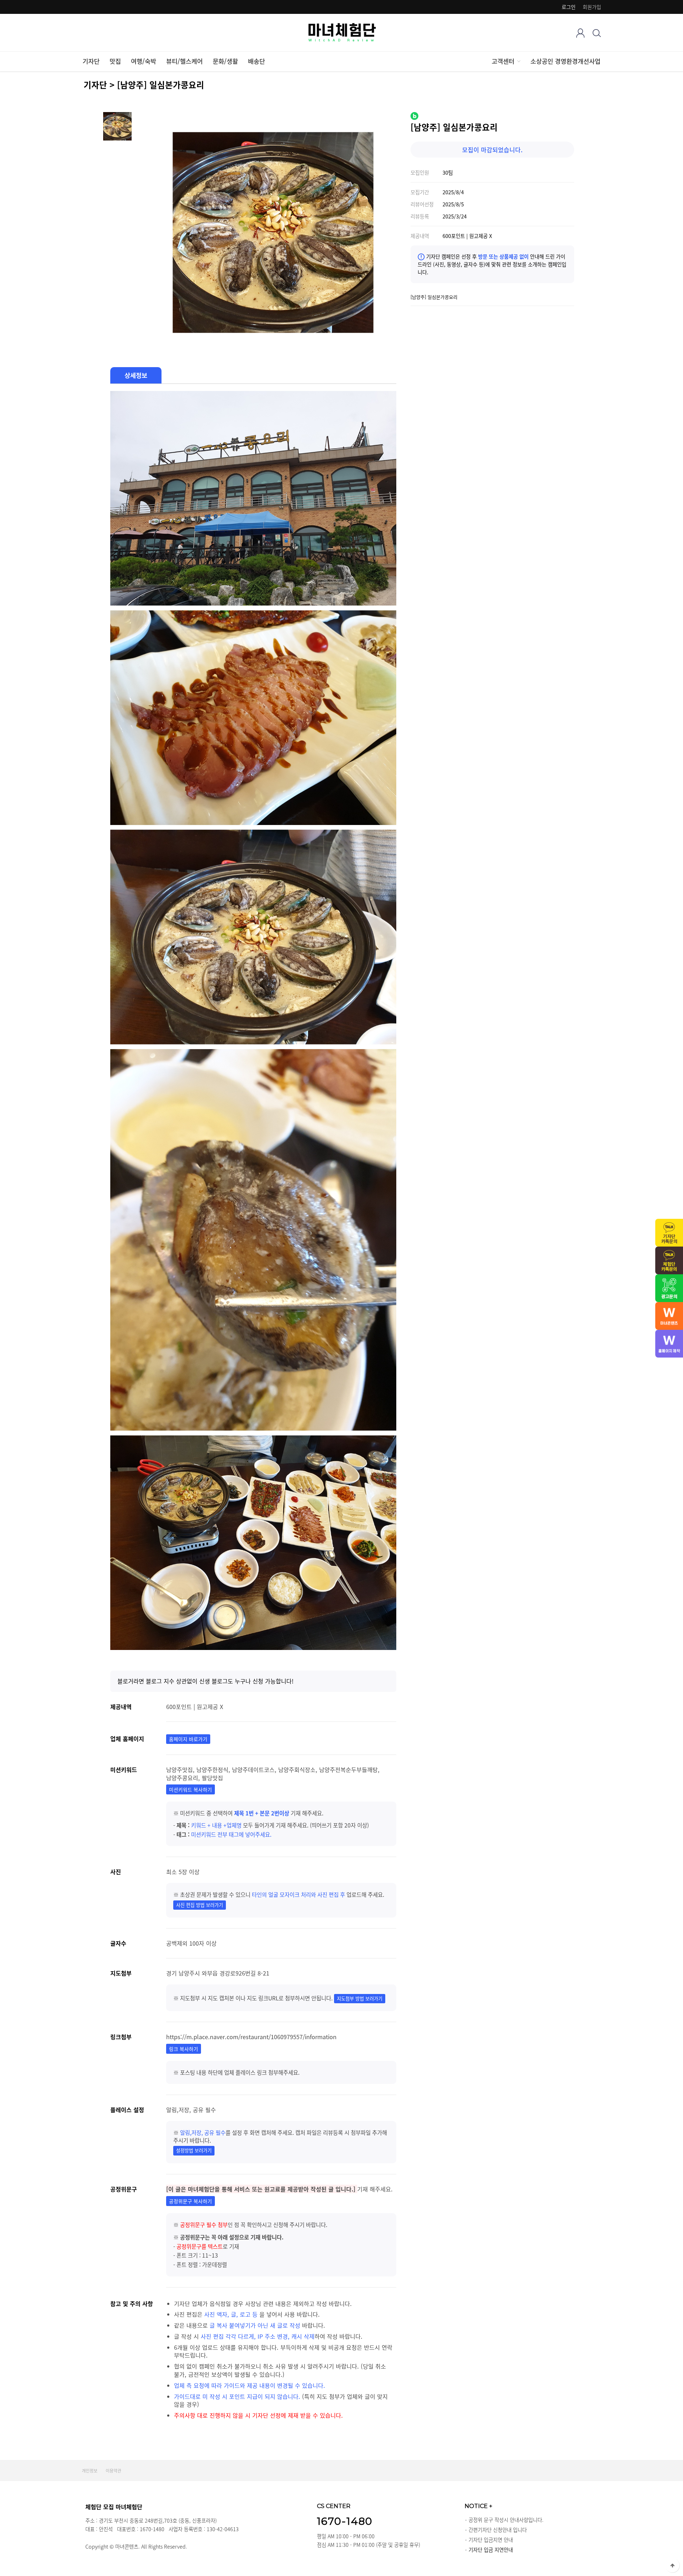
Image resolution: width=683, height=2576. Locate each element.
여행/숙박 (144, 61)
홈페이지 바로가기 (188, 1739)
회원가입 (592, 7)
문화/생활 (225, 61)
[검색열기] (597, 33)
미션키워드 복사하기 (190, 1789)
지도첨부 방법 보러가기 (360, 1998)
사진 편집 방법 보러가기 (200, 1905)
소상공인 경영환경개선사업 (565, 61)
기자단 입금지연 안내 (491, 2540)
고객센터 (503, 61)
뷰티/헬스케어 (184, 61)
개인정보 (90, 2471)
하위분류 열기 (518, 61)
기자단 (91, 61)
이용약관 (113, 2471)
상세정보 (136, 375)
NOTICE (478, 2506)
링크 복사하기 (184, 2049)
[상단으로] (672, 2565)
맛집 (115, 61)
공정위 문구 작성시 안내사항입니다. (506, 2520)
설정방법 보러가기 (194, 2150)
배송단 (256, 61)
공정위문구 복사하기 (190, 2201)
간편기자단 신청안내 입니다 (498, 2530)
